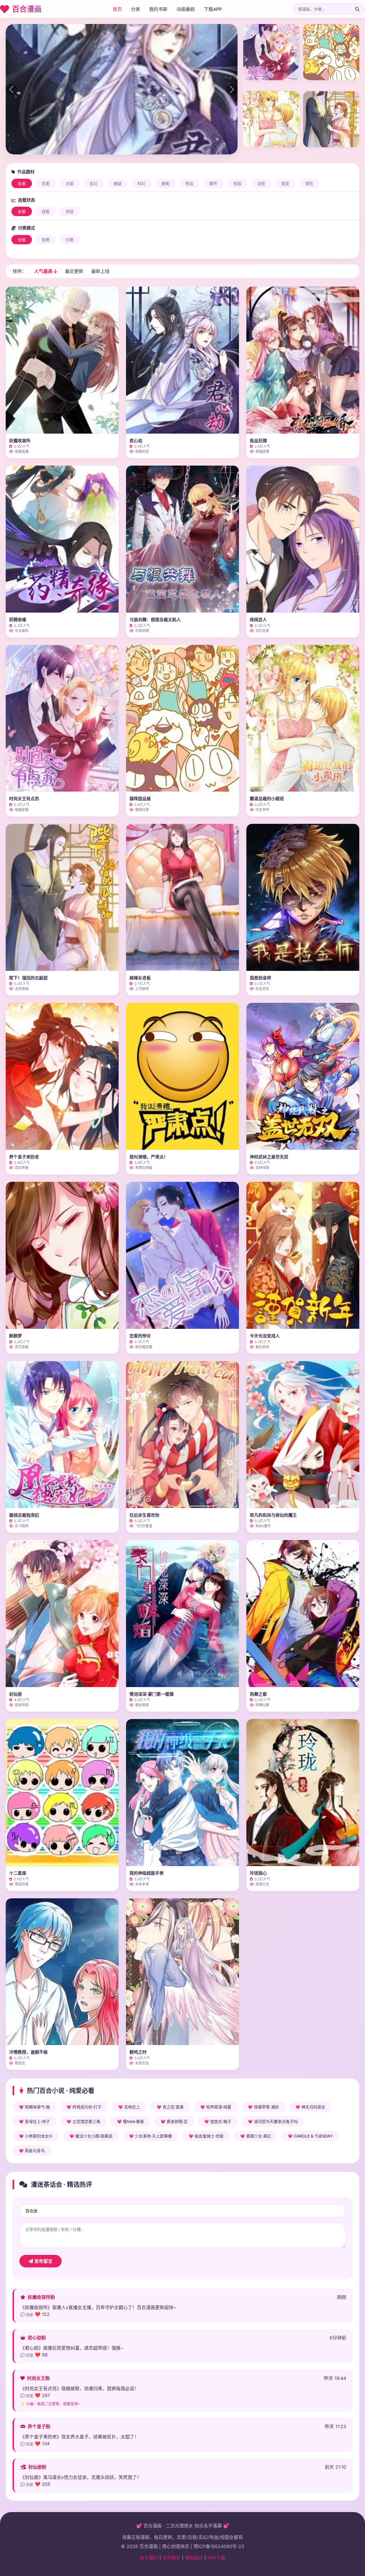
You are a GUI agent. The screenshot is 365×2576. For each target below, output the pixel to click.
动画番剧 (186, 9)
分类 (135, 9)
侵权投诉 (194, 2558)
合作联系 (171, 2558)
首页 (117, 9)
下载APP (213, 9)
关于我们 (149, 2558)
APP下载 (216, 2558)
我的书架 (158, 9)
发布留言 (43, 2261)
